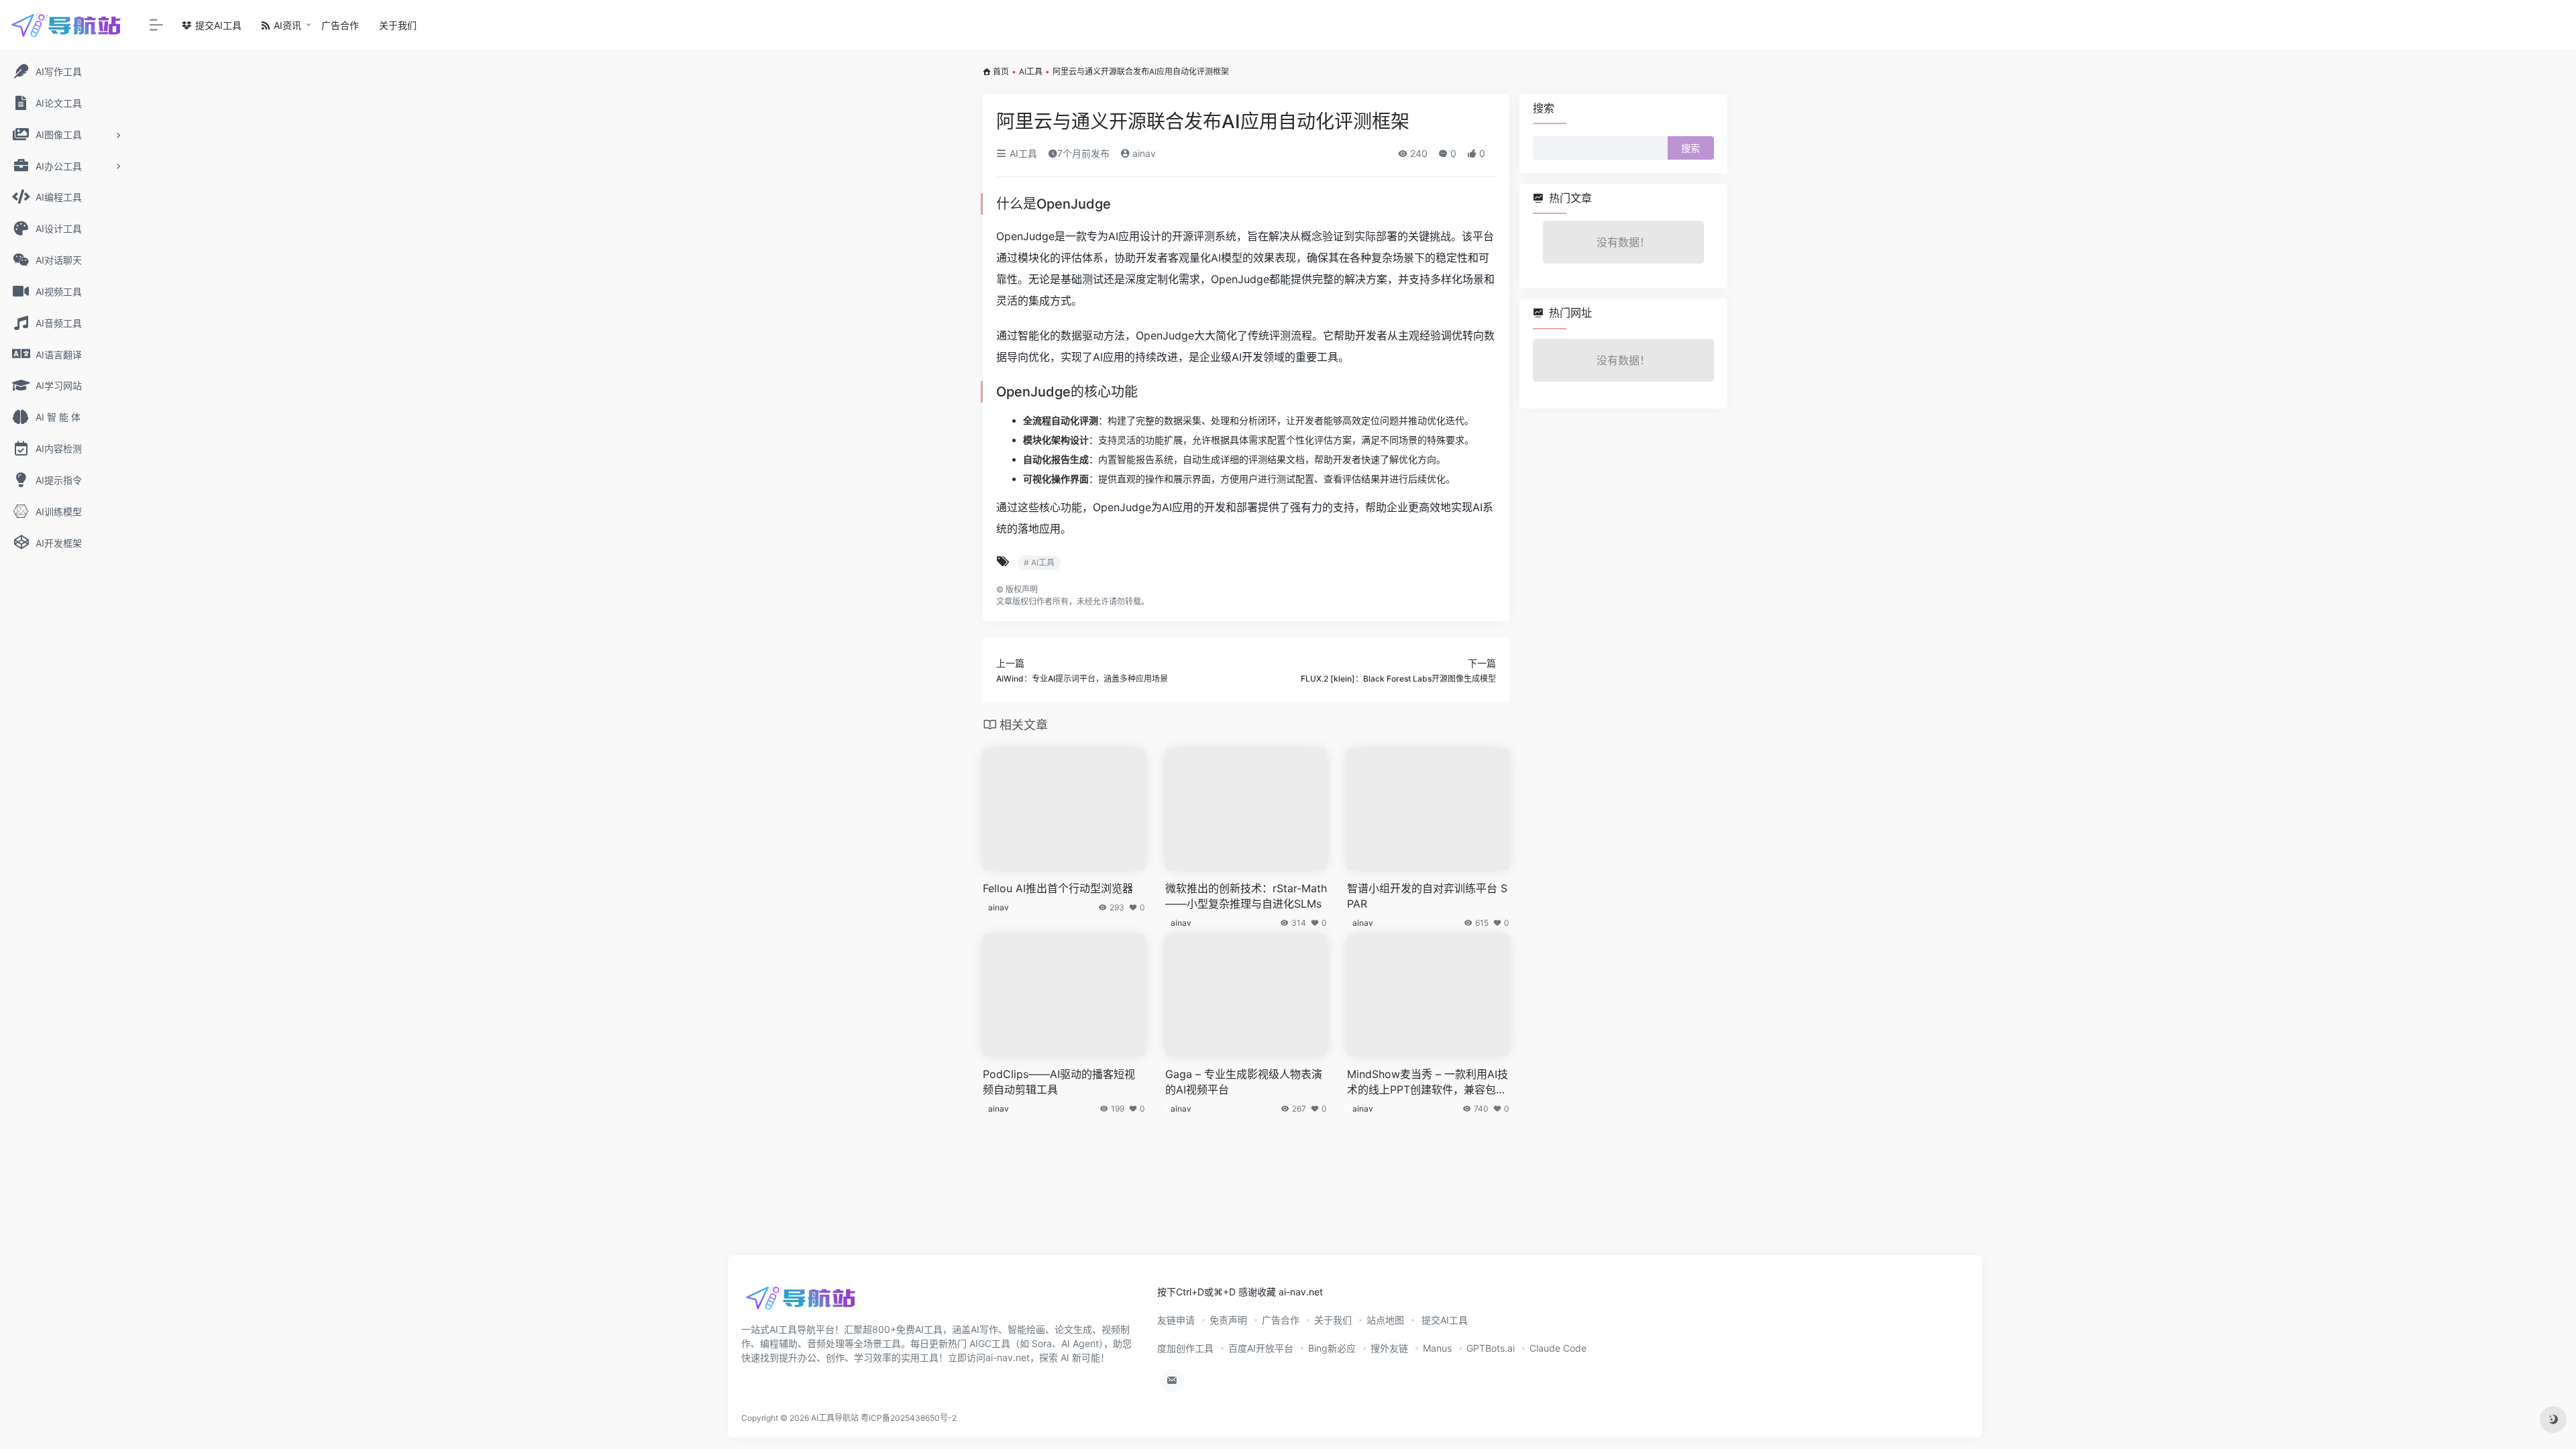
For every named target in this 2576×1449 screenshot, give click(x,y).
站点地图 (1385, 1320)
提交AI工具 (217, 25)
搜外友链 (1389, 1348)
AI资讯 (286, 25)
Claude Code (1558, 1348)
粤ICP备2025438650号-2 (909, 1418)
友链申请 (1176, 1320)
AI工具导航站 (835, 1418)
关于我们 (398, 25)
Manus (1437, 1348)
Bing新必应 (1332, 1348)
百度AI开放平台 (1261, 1348)
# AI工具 (1039, 562)
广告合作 (340, 25)
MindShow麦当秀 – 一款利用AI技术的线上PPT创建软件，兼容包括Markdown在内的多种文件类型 (1428, 1082)
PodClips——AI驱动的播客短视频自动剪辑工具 (1059, 1082)
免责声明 (1228, 1320)
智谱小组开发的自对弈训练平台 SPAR (1427, 896)
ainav (1143, 153)
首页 (1001, 71)
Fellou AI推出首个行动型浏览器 (1058, 888)
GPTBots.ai (1491, 1348)
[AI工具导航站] (802, 1302)
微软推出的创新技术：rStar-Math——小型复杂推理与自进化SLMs (1246, 896)
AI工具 (1031, 71)
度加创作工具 (1185, 1348)
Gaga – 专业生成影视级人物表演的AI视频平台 (1244, 1082)
